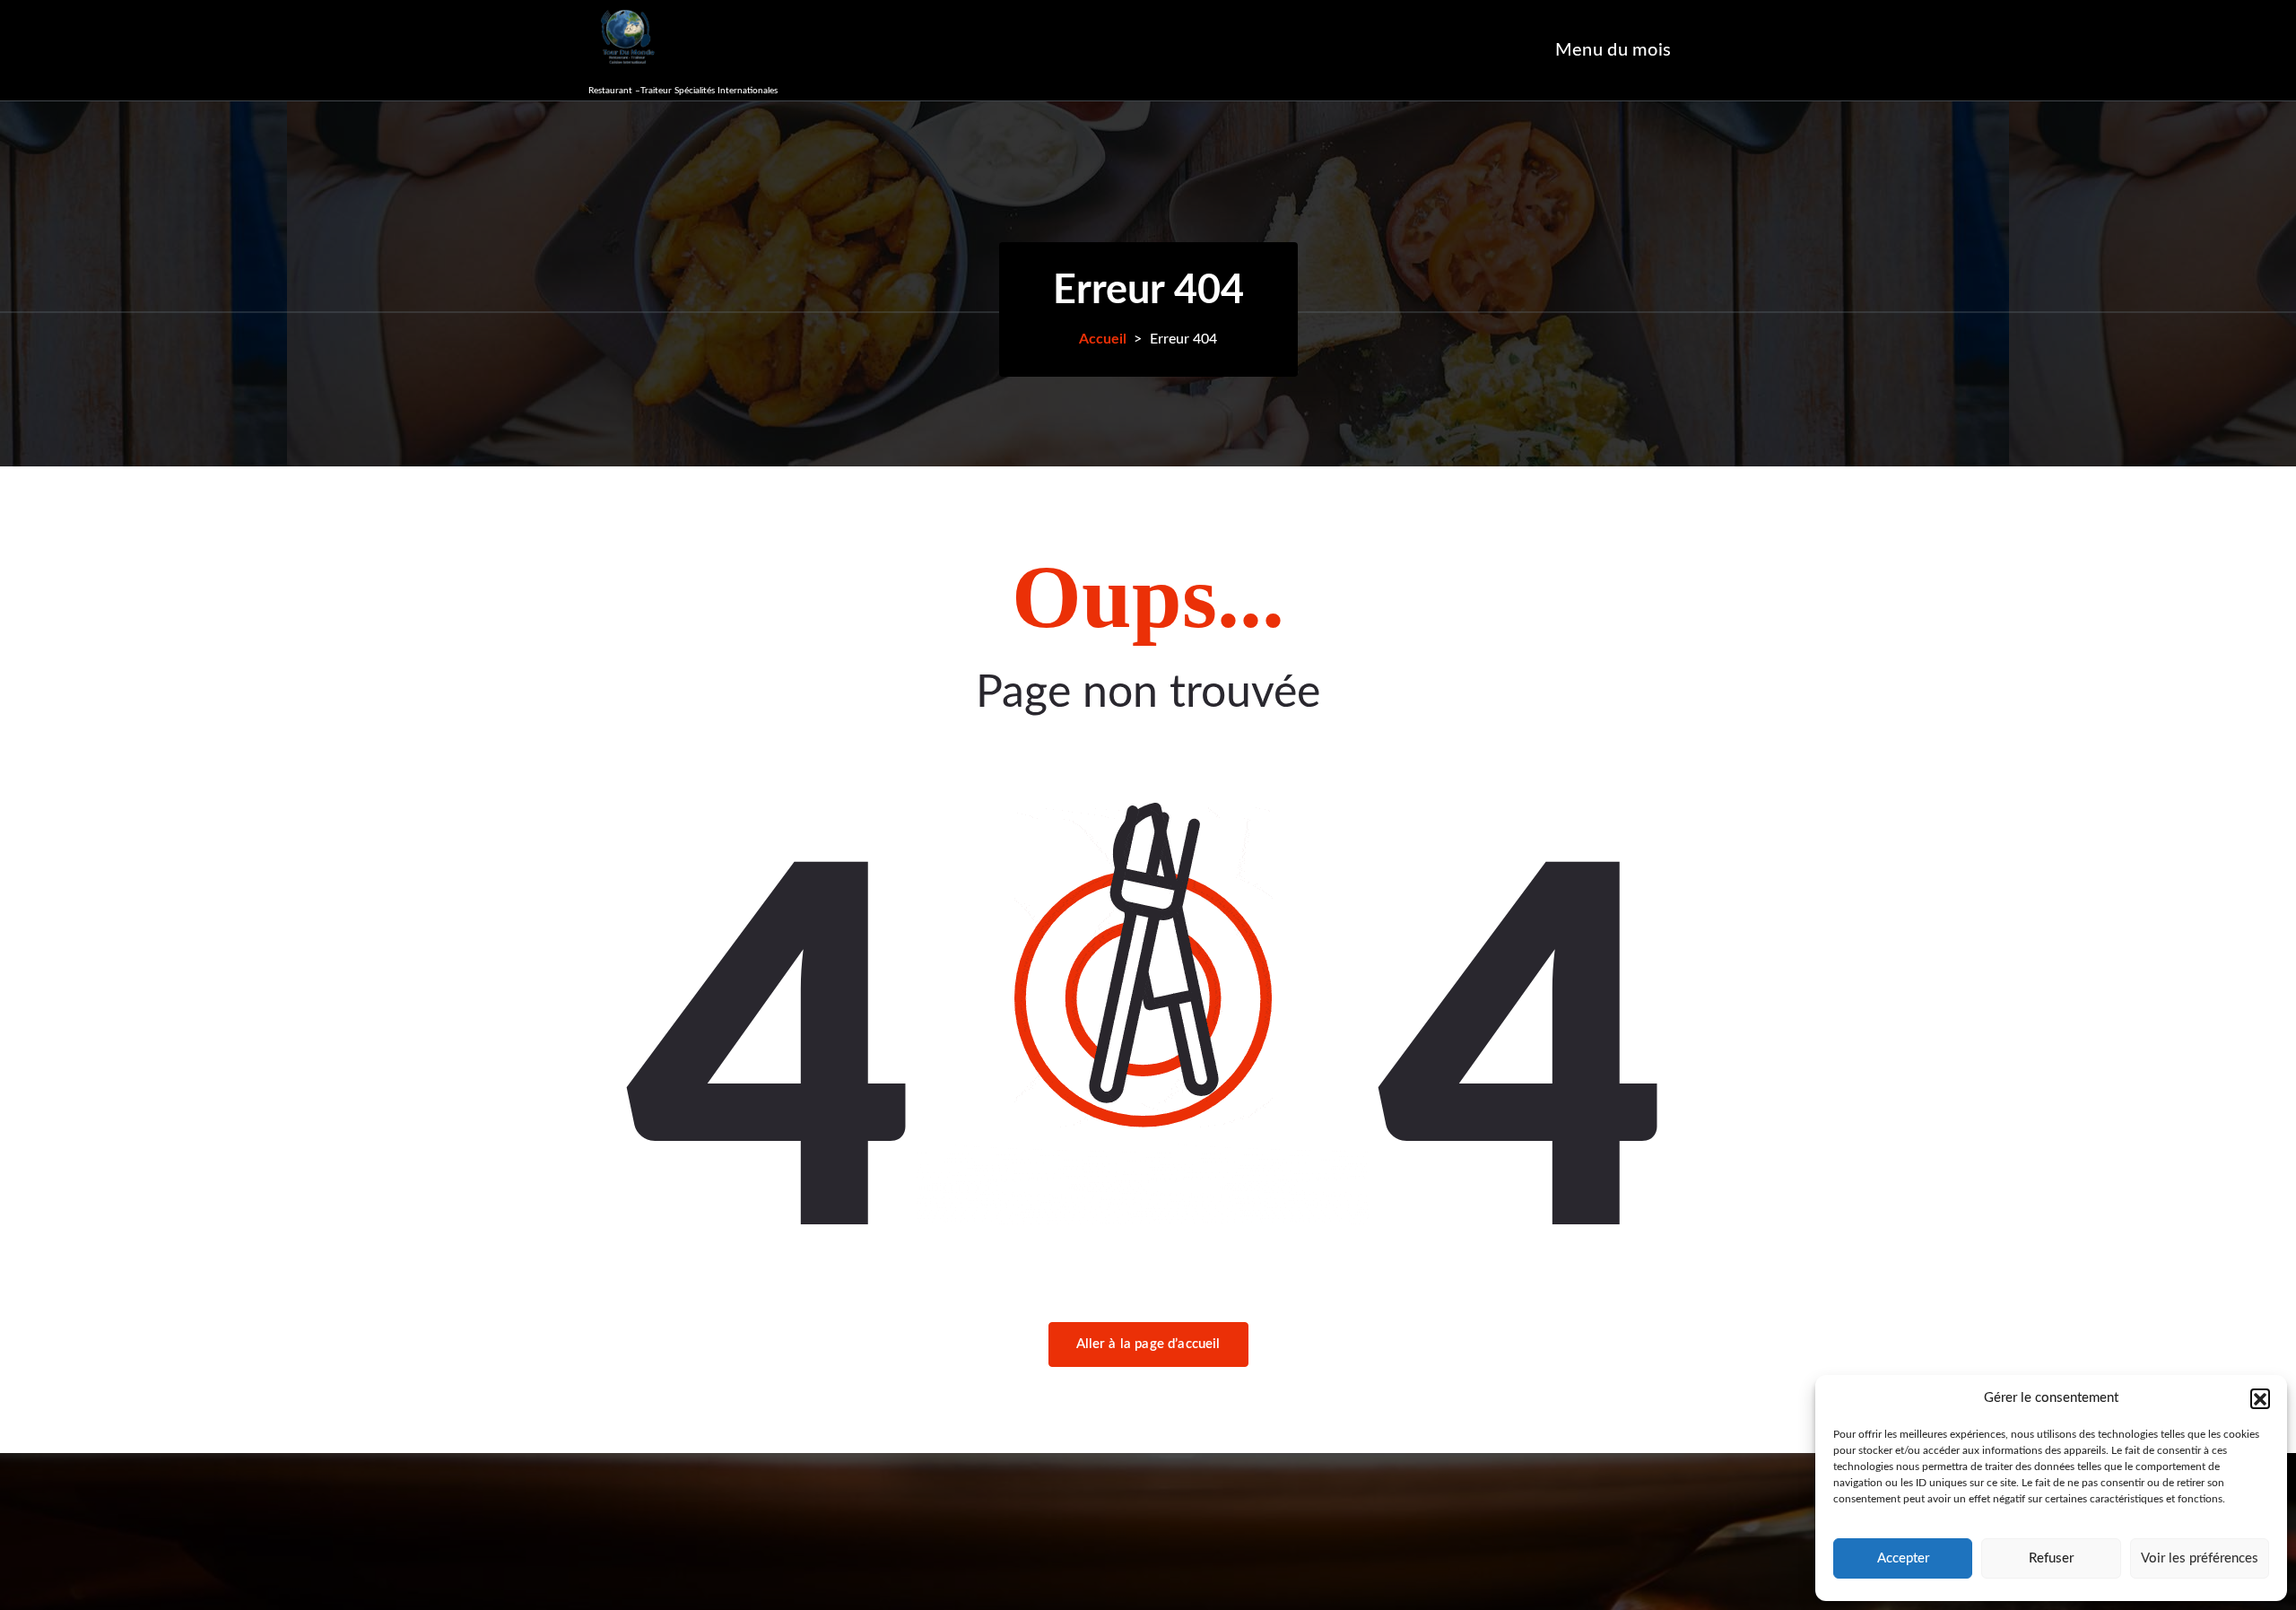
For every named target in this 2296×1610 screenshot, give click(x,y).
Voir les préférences (2200, 1558)
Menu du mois (1613, 50)
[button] (2260, 1398)
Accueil (1103, 339)
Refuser (2051, 1558)
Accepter (1903, 1558)
